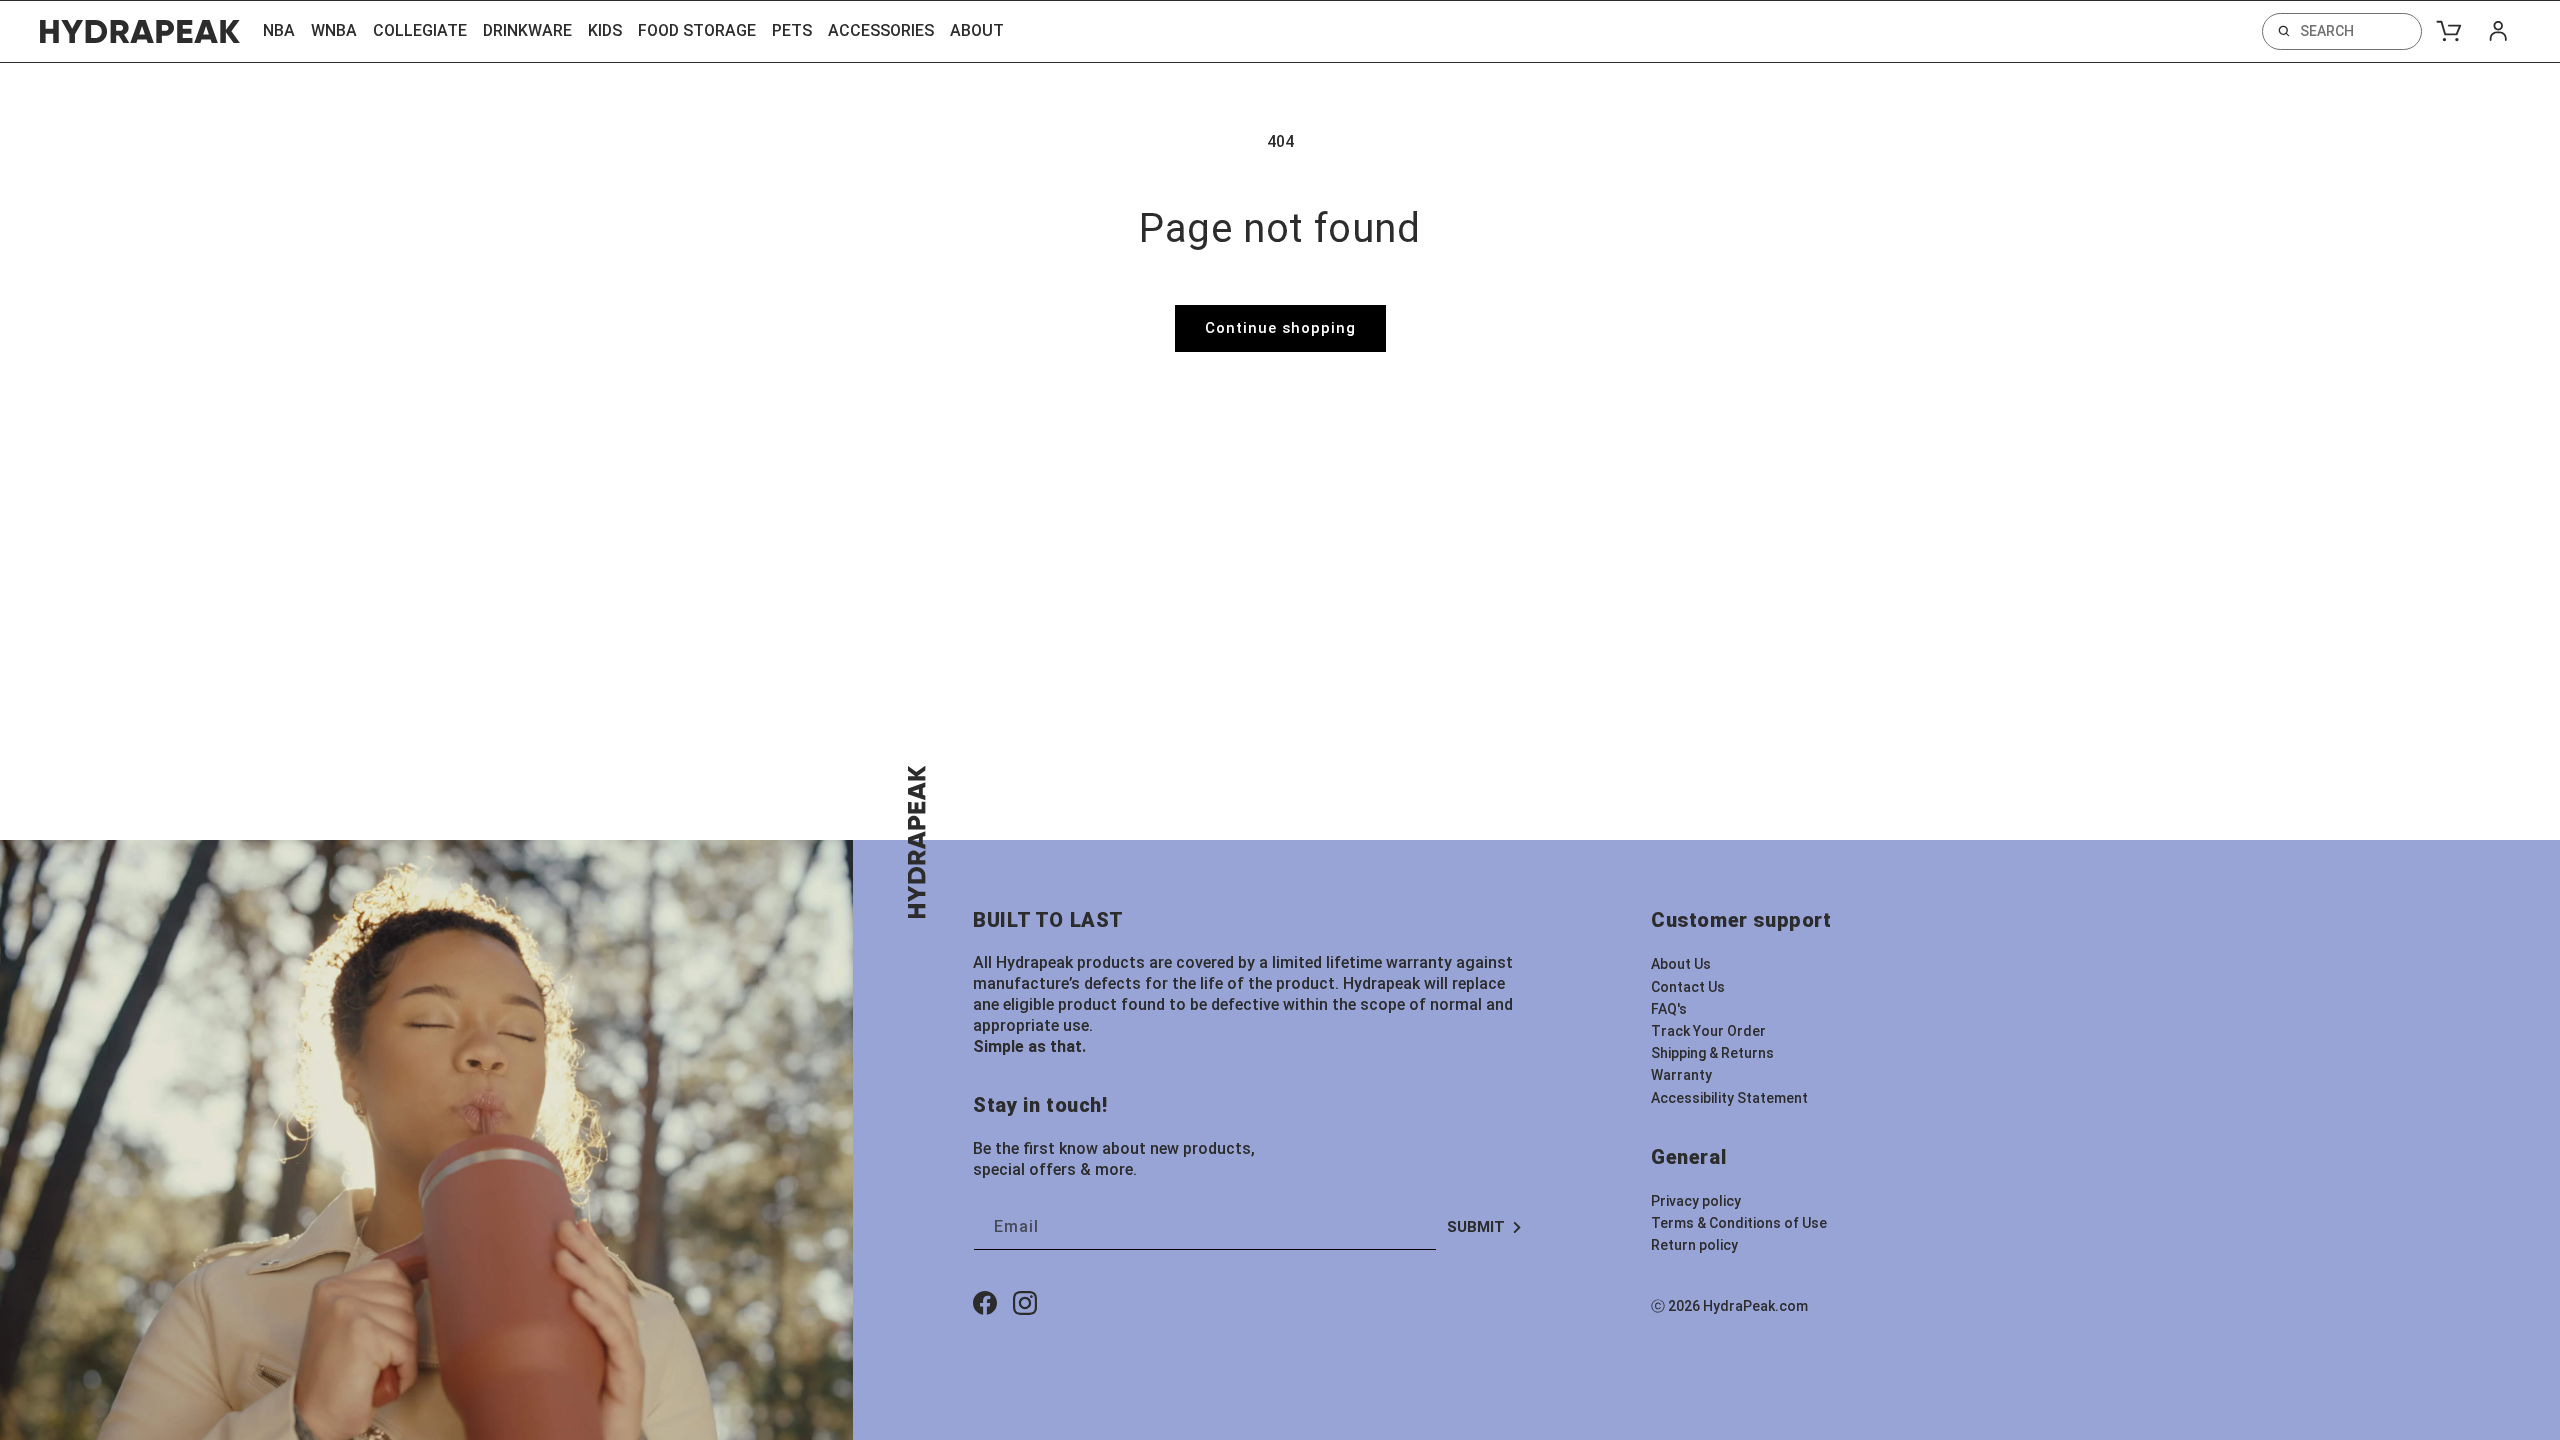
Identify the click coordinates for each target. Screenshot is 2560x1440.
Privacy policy (1696, 1201)
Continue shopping (1280, 328)
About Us (1681, 964)
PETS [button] (792, 30)
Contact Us (1688, 987)
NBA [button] (279, 30)
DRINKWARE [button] (527, 30)
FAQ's (1669, 1009)
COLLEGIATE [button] (420, 30)
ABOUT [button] (977, 30)
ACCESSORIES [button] (881, 30)
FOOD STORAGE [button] (697, 30)
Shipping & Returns (1712, 1053)
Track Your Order (1708, 1031)
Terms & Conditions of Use (1739, 1223)
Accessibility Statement (1729, 1098)
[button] (2342, 31)
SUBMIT (1476, 1227)
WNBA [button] (334, 30)
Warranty (1681, 1075)
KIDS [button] (605, 30)
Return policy (1694, 1245)
